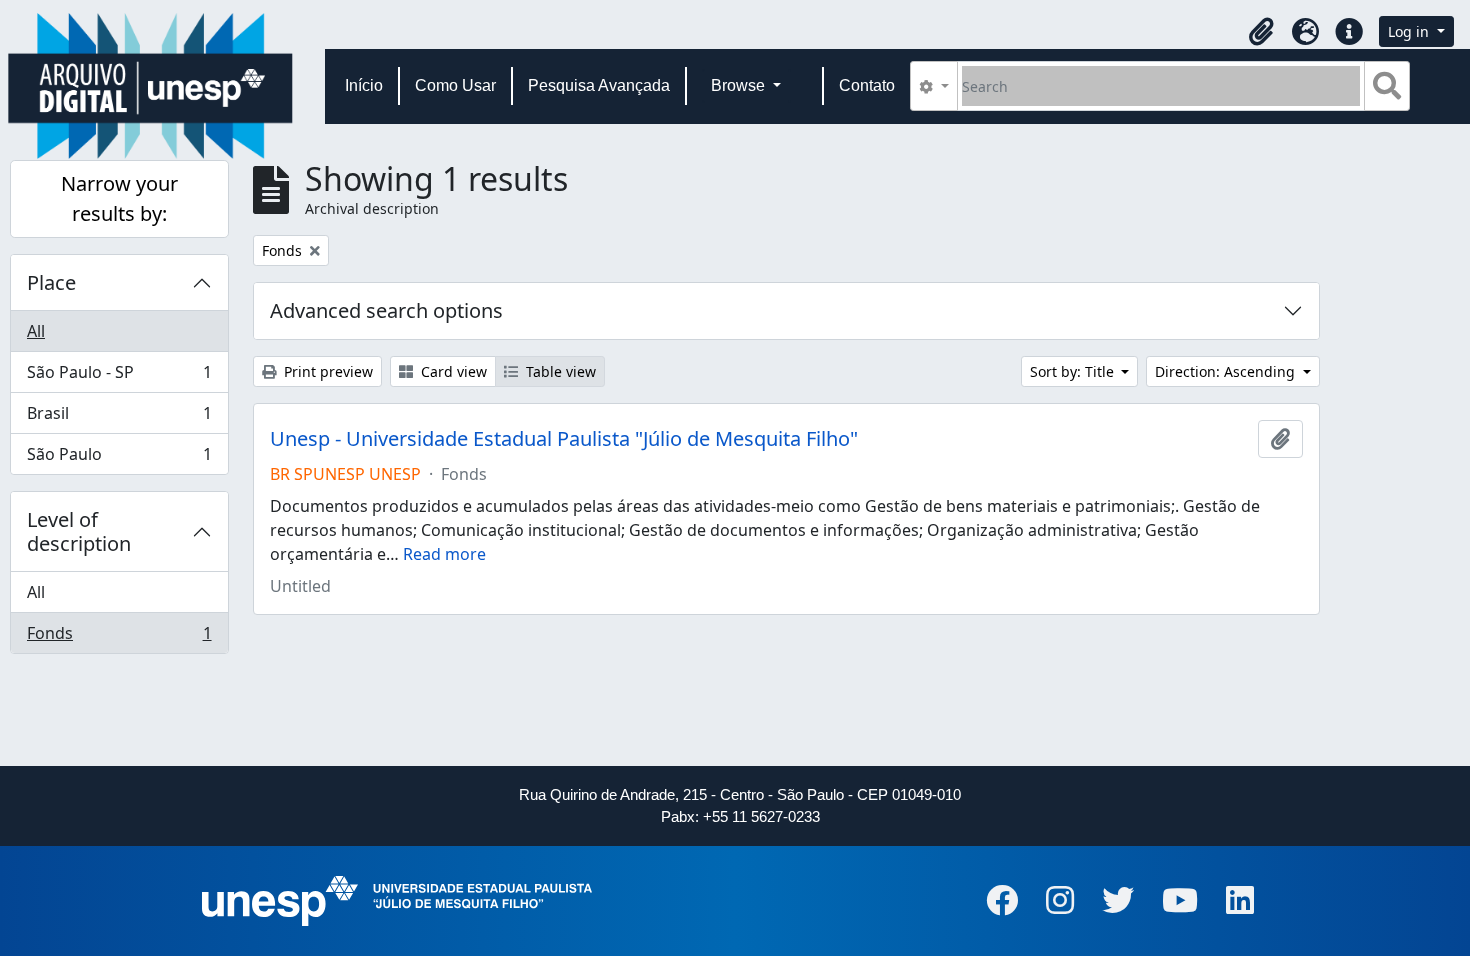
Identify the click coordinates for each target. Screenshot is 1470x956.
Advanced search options (386, 310)
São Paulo (119, 458)
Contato (867, 85)
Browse (740, 85)
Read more (444, 554)
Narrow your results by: (119, 198)
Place (51, 282)
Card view (452, 371)
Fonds (119, 637)
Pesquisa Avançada (599, 85)
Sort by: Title (1074, 371)
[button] (1261, 32)
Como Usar (455, 85)
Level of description (79, 531)
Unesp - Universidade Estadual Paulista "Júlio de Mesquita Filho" (564, 439)
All (36, 331)
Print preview (326, 371)
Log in (1410, 31)
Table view (559, 371)
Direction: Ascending (1227, 371)
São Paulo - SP (119, 377)
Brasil (119, 418)
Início (364, 85)
